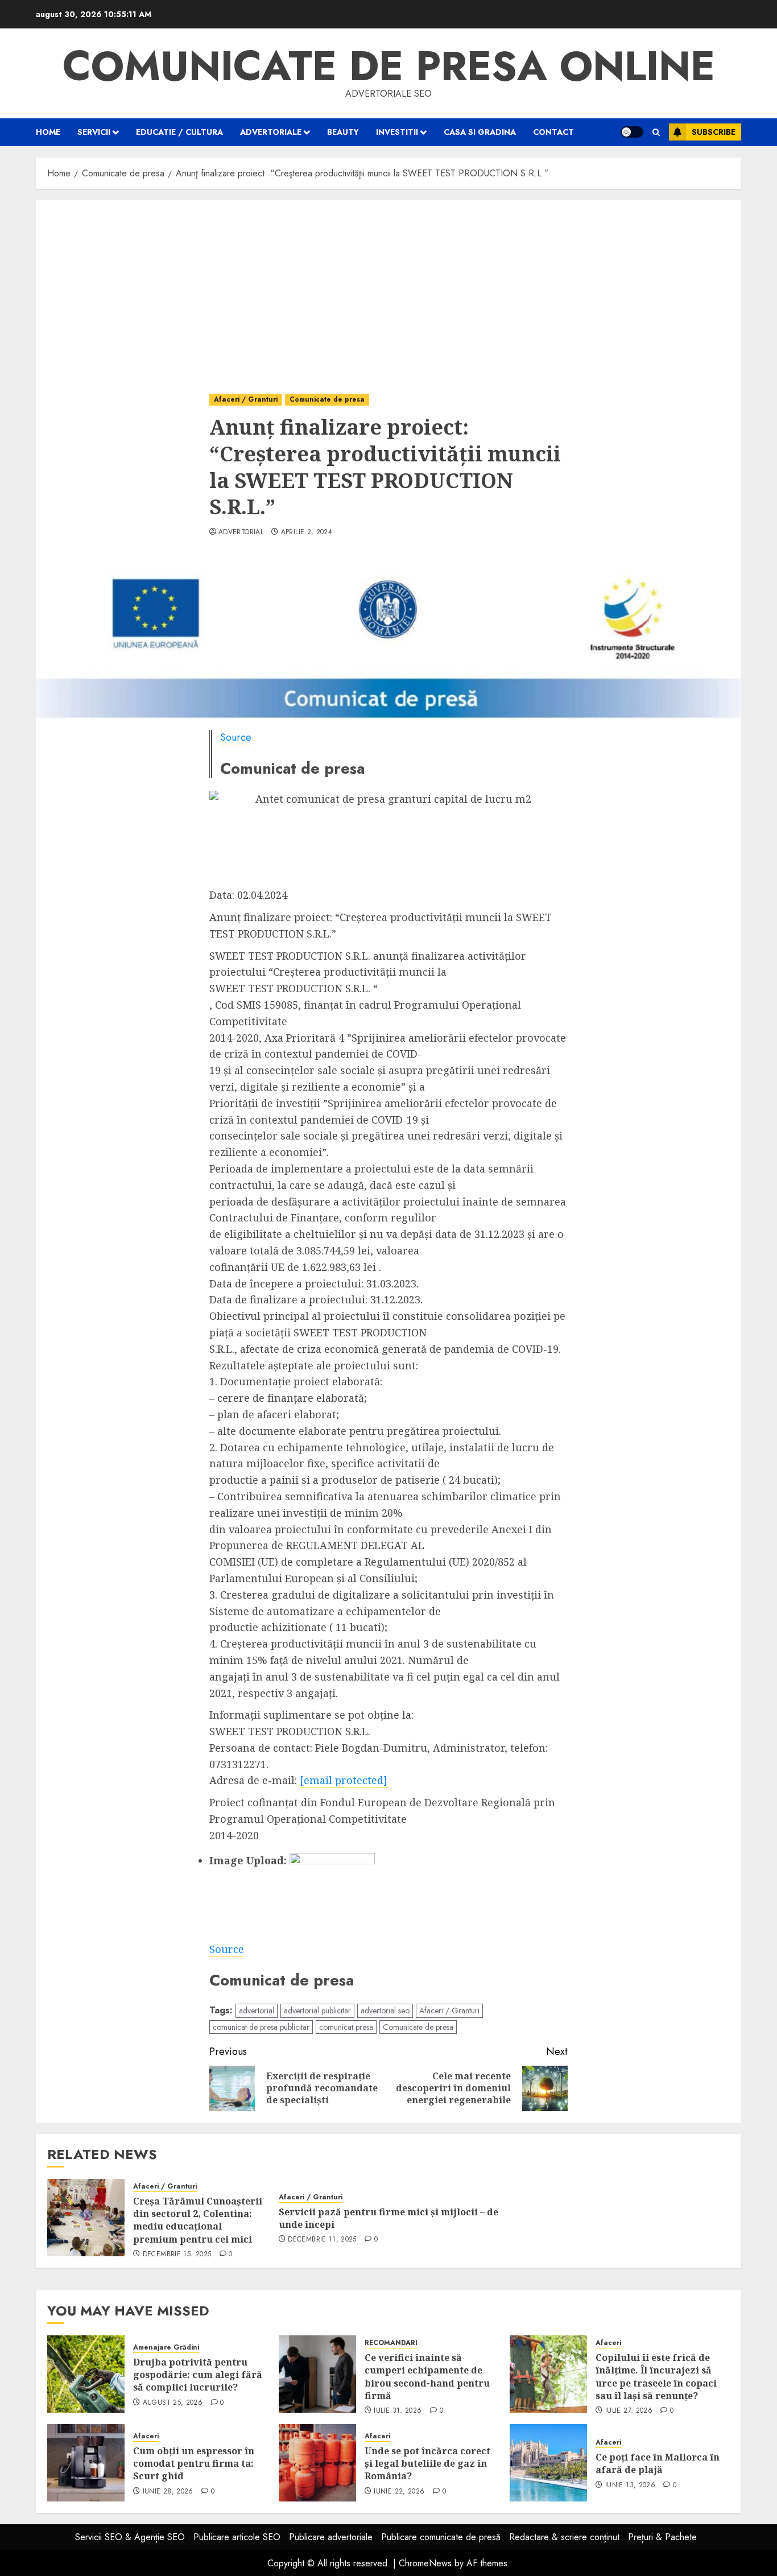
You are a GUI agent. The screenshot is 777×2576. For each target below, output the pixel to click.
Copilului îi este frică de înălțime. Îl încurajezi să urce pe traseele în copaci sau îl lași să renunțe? (656, 2377)
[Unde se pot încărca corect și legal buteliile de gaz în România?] (317, 2463)
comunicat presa (346, 2027)
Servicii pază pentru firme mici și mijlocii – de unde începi (388, 2218)
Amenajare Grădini (166, 2348)
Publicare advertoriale (331, 2537)
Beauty (343, 132)
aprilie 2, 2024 (307, 532)
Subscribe (714, 132)
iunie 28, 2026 (168, 2492)
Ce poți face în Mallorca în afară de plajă (658, 2463)
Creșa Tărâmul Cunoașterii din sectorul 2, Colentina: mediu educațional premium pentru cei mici (198, 2220)
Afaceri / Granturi (246, 399)
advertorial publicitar (317, 2011)
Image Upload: (248, 1860)
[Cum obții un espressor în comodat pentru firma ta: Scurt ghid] (86, 2463)
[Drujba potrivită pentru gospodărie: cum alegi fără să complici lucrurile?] (86, 2374)
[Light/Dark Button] (632, 132)
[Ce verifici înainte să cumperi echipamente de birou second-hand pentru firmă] (317, 2374)
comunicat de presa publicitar (261, 2027)
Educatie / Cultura (179, 132)
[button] (656, 132)
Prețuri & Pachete (662, 2537)
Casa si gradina (480, 132)
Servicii (94, 132)
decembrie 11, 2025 (322, 2240)
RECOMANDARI (391, 2343)
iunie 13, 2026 (630, 2486)
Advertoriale (271, 132)
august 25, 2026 (173, 2403)
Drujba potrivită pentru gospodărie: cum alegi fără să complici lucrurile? (198, 2375)
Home (48, 132)
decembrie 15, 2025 (177, 2255)
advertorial (241, 532)
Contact (553, 132)
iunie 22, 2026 (399, 2492)
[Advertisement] (388, 286)
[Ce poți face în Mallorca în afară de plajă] (548, 2463)
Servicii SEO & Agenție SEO (130, 2537)
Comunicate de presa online (389, 66)
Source (236, 737)
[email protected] (344, 1780)
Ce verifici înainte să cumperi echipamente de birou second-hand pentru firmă (427, 2377)
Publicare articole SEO (237, 2537)
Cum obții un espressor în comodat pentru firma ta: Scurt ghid (194, 2464)
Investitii (397, 132)
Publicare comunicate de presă (441, 2537)
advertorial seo (385, 2011)
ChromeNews (425, 2563)
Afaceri (608, 2343)
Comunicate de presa (327, 399)
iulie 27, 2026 (629, 2411)
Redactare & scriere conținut (564, 2537)
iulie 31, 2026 (398, 2411)
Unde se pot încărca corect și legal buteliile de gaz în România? (427, 2464)
